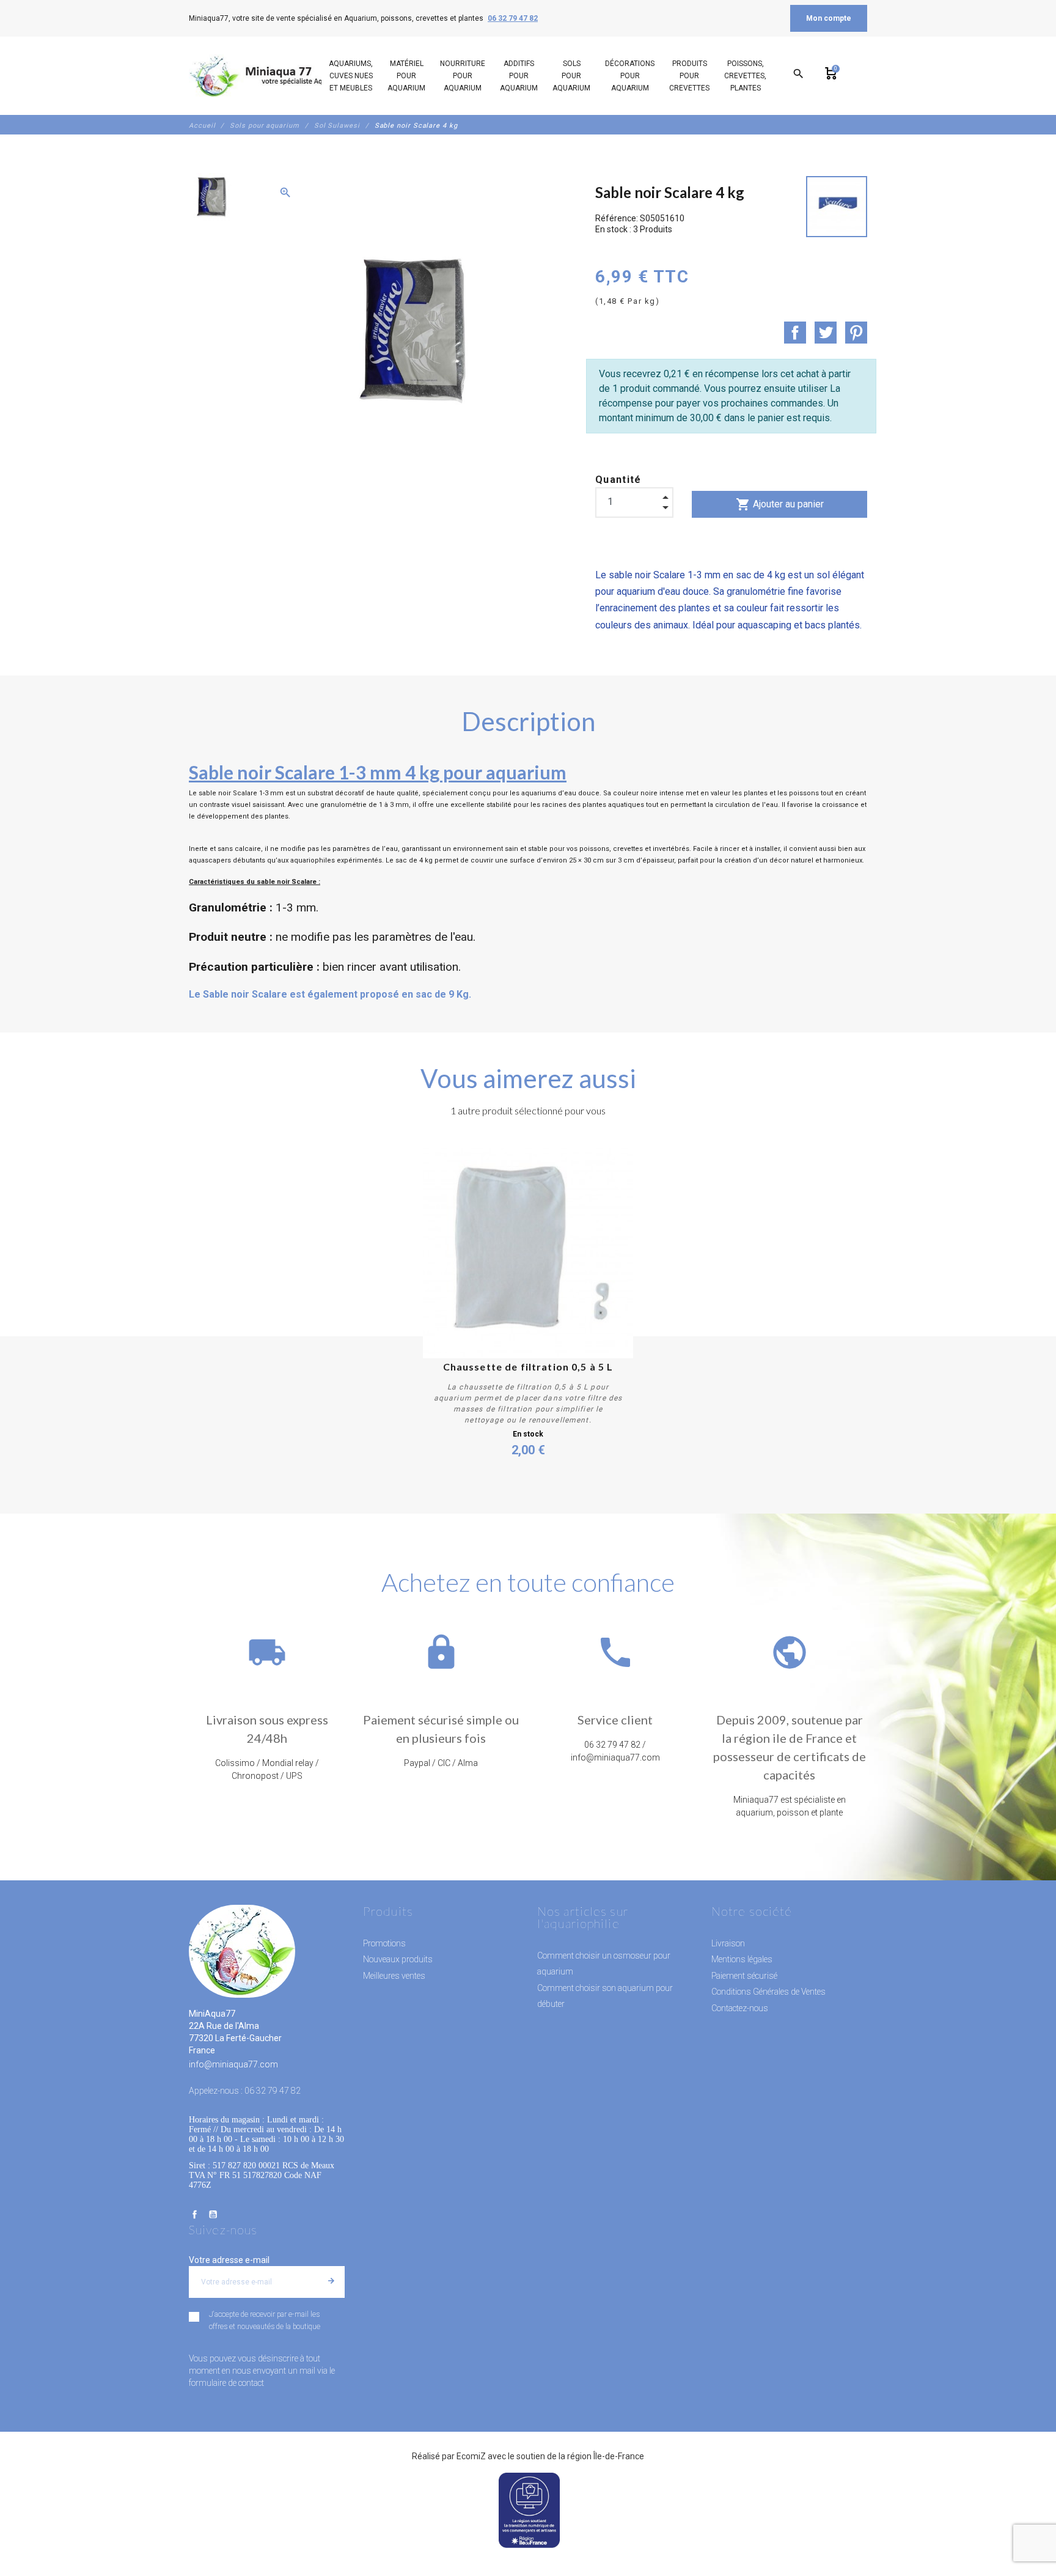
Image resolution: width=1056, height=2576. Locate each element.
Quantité (618, 480)
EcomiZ (471, 2456)
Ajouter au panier (780, 504)
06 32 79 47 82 (513, 18)
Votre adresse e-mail (229, 2260)
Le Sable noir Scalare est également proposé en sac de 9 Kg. (330, 994)
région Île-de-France (606, 2456)
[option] (211, 197)
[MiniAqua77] (271, 76)
